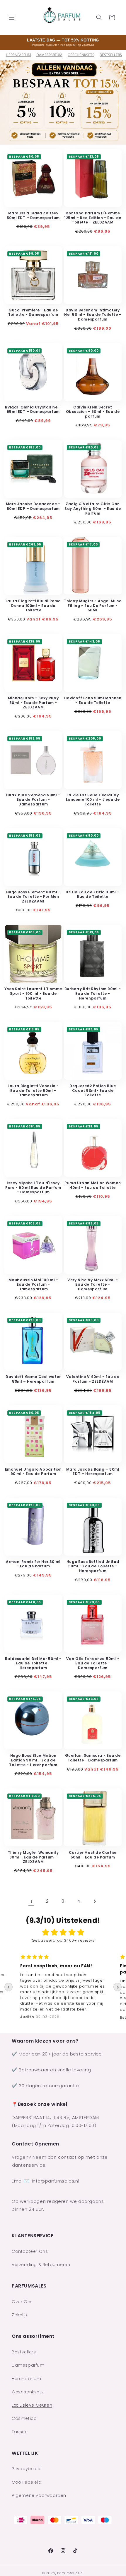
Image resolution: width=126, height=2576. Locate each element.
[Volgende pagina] (95, 1901)
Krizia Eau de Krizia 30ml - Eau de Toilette (93, 894)
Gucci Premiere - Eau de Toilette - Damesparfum (33, 312)
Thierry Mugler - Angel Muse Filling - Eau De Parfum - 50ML (93, 606)
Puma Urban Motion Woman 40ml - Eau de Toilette (93, 1185)
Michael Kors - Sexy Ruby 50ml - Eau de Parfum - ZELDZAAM (33, 703)
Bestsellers (24, 2352)
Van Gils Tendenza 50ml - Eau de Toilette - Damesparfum (93, 1663)
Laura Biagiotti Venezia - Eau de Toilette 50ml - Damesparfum (33, 1091)
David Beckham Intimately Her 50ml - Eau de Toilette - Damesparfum (93, 315)
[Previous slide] (8, 1987)
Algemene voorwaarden (39, 2495)
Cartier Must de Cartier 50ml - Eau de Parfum (93, 1855)
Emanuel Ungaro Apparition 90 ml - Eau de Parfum (33, 1472)
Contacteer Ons (30, 2251)
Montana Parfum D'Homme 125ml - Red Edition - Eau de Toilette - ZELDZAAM (93, 218)
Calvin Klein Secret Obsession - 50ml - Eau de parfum (93, 412)
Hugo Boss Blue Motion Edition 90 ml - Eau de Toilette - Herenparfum (33, 1760)
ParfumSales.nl (70, 2573)
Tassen (20, 2432)
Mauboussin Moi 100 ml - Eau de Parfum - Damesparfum (33, 1285)
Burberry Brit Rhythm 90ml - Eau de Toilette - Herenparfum (93, 993)
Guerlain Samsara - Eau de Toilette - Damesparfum (93, 1758)
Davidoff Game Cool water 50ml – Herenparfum (33, 1379)
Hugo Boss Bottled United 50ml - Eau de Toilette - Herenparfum (93, 1566)
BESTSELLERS (111, 55)
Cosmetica (24, 2418)
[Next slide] (118, 1987)
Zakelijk (20, 2315)
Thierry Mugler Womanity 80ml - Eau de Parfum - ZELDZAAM (33, 1857)
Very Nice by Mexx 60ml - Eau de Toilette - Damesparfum (93, 1285)
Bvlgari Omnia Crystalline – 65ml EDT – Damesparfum (33, 409)
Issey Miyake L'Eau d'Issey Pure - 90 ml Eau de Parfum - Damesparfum (33, 1188)
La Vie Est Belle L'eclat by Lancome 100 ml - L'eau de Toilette (93, 800)
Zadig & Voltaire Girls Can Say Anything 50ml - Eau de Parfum (93, 509)
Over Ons (22, 2302)
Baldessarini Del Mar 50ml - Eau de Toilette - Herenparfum (33, 1663)
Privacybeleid (27, 2469)
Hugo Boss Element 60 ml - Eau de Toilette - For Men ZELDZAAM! (33, 897)
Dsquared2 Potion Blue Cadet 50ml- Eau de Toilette (93, 1091)
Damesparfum (49, 55)
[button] (12, 17)
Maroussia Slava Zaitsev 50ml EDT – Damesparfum (33, 215)
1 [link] (31, 1901)
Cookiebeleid (27, 2482)
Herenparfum (18, 55)
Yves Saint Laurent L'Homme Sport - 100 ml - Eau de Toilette (33, 993)
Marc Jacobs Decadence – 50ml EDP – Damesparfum (33, 506)
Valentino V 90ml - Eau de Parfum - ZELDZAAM (93, 1379)
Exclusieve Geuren (32, 2405)
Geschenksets (81, 55)
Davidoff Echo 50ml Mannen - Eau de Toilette (93, 700)
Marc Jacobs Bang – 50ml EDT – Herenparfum (93, 1472)
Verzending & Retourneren (41, 2265)
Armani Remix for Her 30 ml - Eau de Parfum (33, 1564)
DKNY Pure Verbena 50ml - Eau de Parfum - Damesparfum (33, 800)
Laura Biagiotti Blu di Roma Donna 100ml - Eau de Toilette (33, 606)
